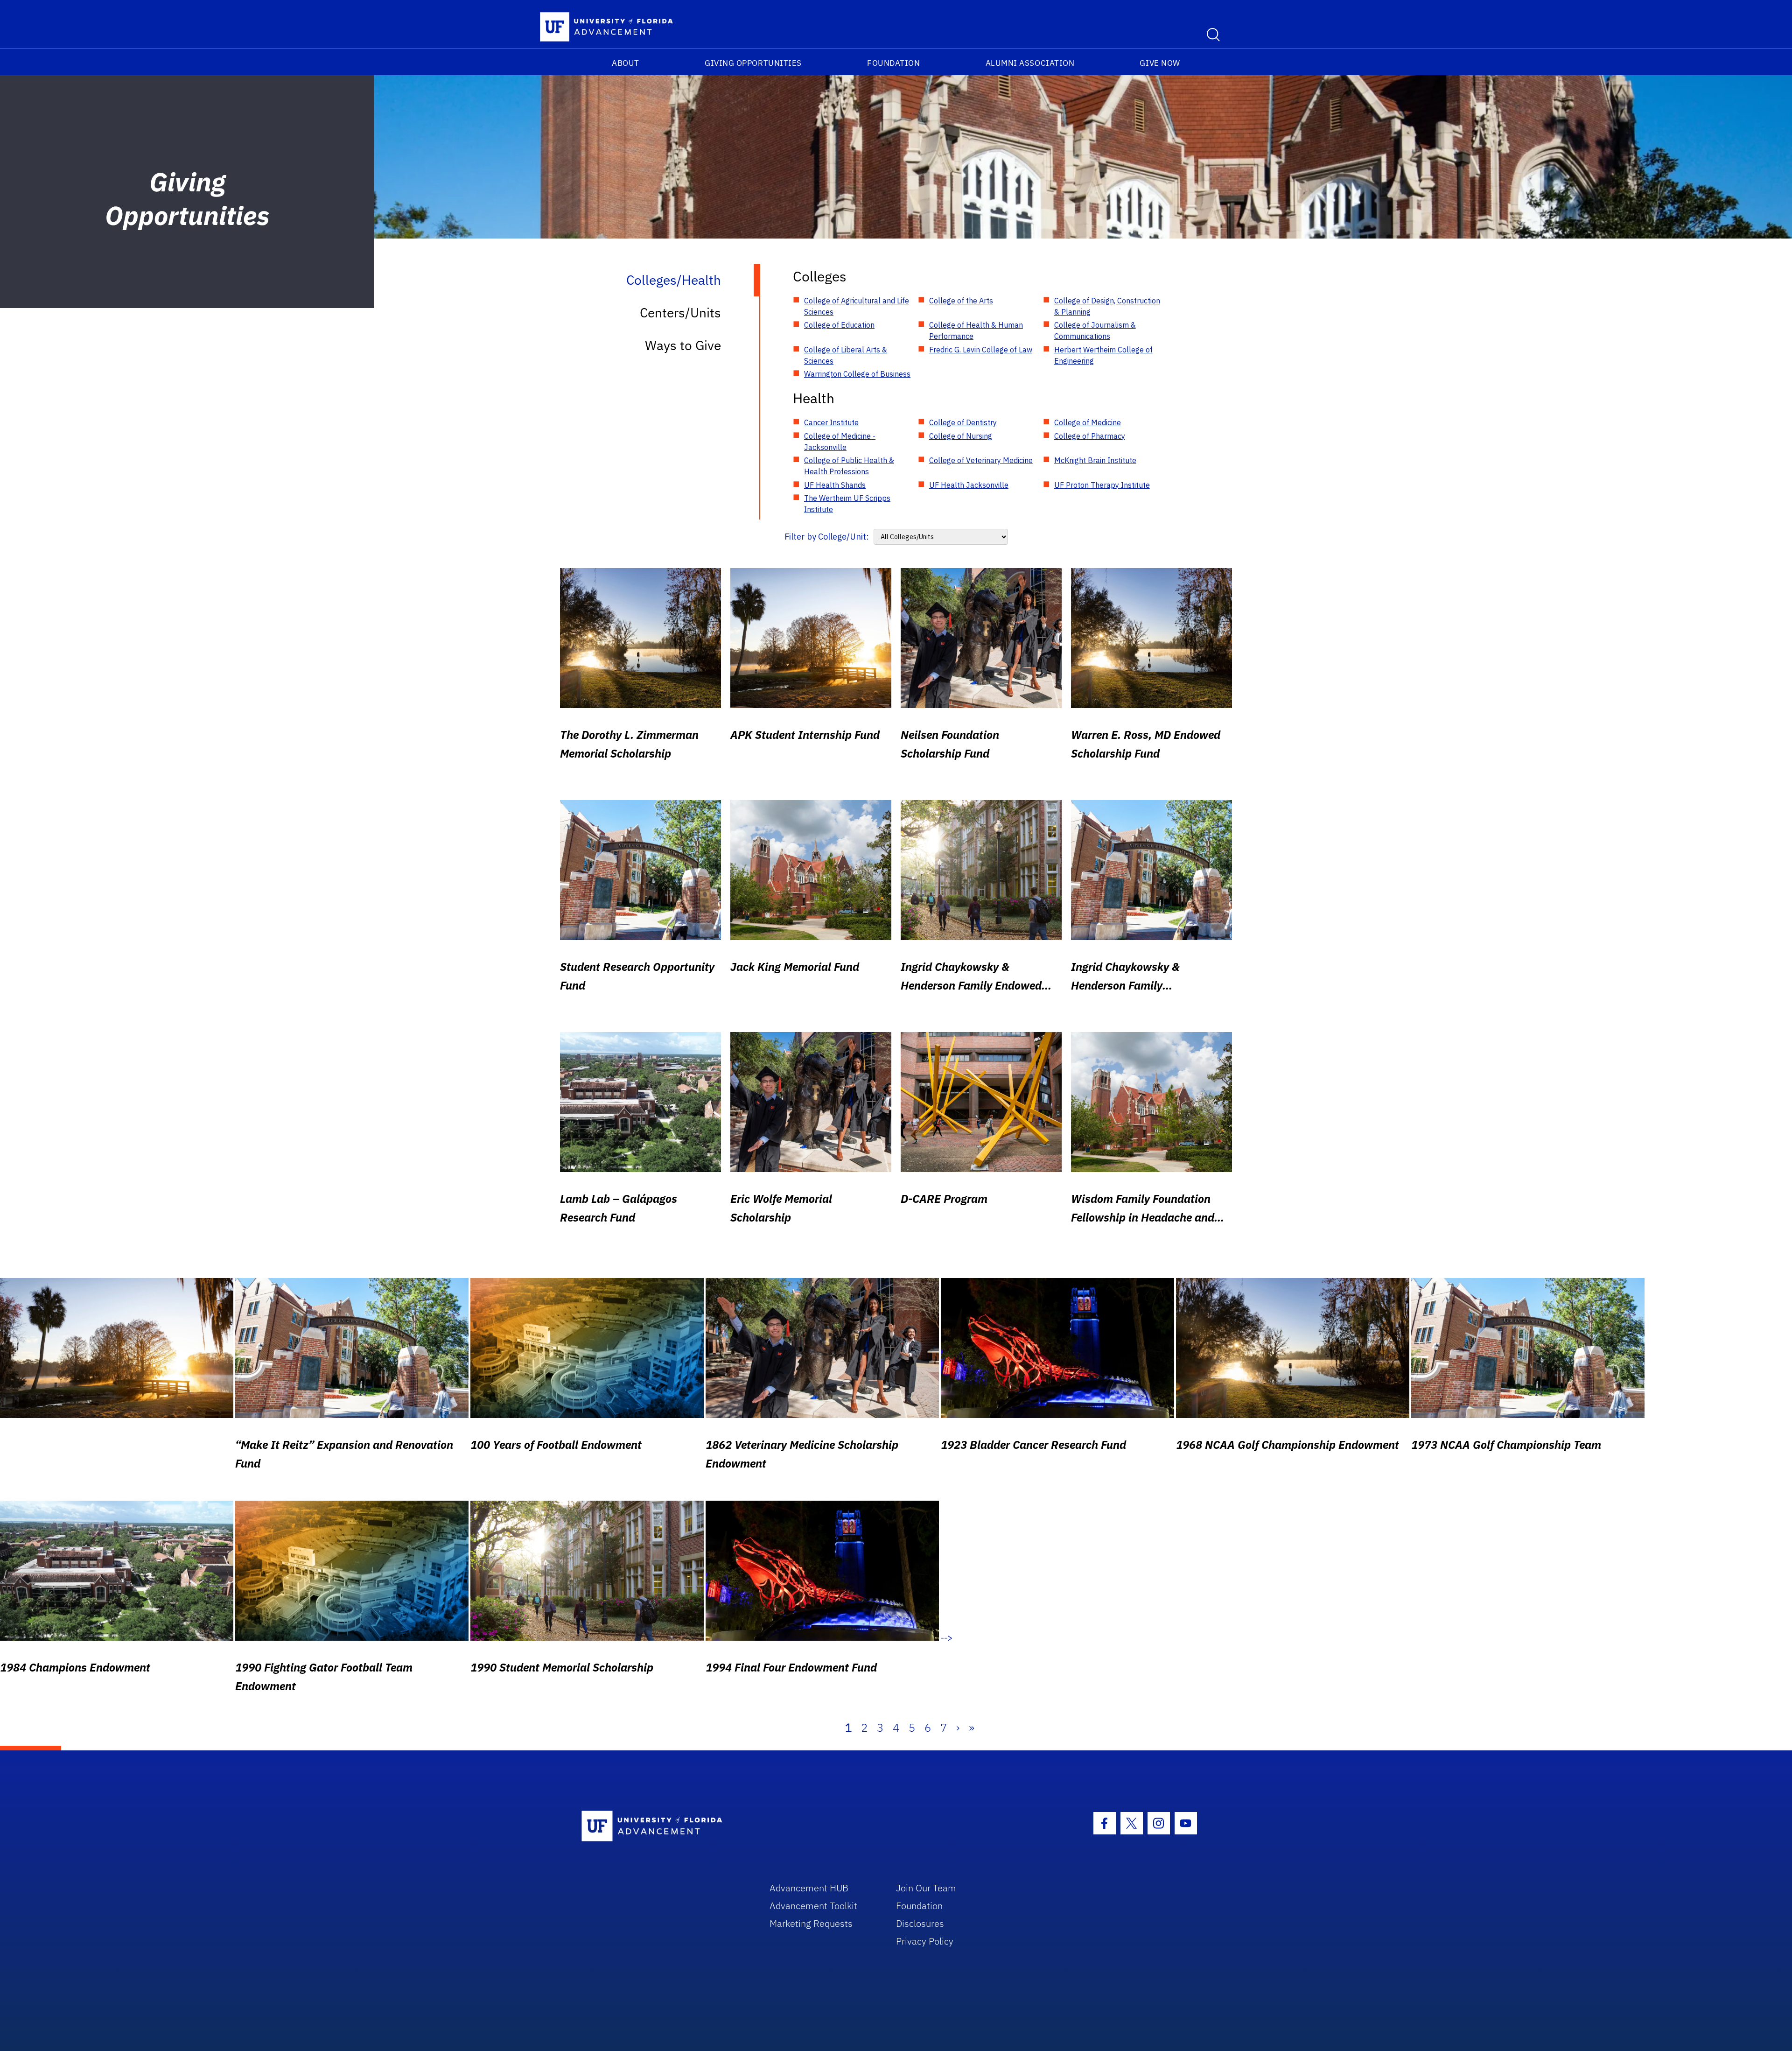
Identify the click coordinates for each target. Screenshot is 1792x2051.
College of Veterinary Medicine (981, 460)
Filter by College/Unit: (827, 537)
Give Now (1160, 63)
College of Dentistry (963, 422)
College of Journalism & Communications (1095, 330)
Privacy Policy (925, 1941)
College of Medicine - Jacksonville (840, 442)
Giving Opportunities (753, 63)
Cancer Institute (831, 422)
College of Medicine (1088, 422)
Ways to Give (683, 345)
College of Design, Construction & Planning (1107, 306)
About (626, 63)
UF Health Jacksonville (969, 485)
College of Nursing (961, 436)
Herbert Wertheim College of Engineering (1103, 355)
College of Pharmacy (1090, 436)
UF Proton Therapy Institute (1102, 485)
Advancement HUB (809, 1888)
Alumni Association (1030, 63)
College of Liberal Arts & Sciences (846, 355)
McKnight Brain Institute (1095, 460)
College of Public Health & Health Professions (849, 466)
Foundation (893, 63)
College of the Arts (961, 301)
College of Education (839, 325)
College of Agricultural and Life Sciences (857, 306)
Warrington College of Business (857, 374)
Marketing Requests (811, 1923)
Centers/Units (680, 313)
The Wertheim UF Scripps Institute (847, 504)
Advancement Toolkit (813, 1906)
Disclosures (920, 1923)
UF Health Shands (835, 485)
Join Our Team (926, 1888)
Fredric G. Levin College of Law (981, 350)
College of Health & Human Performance (976, 330)
